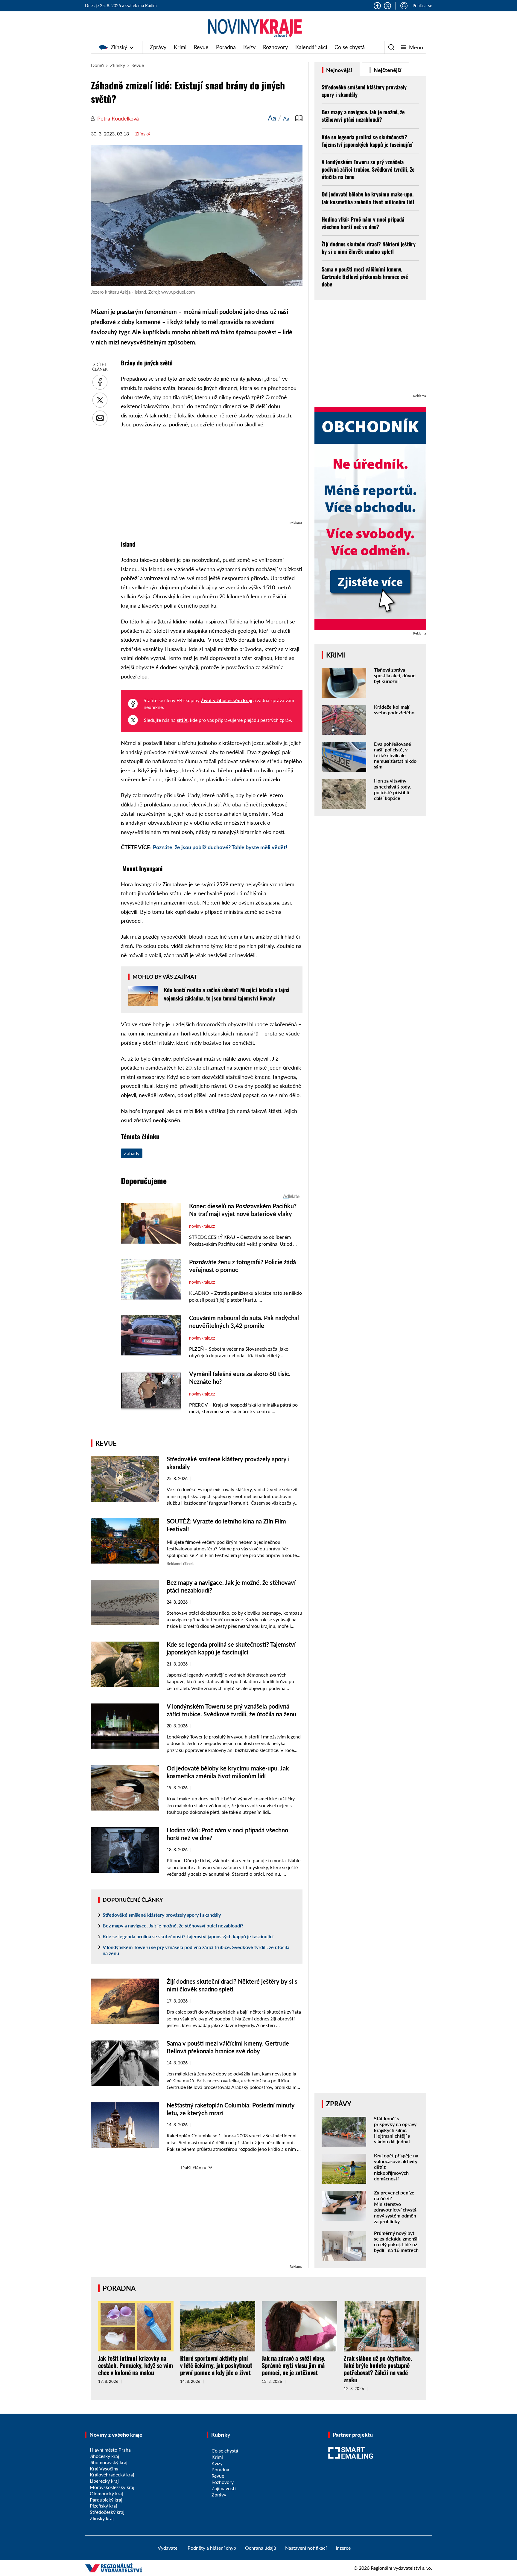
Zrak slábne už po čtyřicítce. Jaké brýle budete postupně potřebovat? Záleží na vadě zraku (378, 2369)
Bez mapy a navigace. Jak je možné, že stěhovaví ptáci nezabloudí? (173, 1925)
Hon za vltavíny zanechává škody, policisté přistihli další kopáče (392, 789)
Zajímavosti (224, 2488)
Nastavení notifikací (306, 2548)
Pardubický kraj (106, 2500)
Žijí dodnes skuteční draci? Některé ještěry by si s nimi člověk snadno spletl (369, 248)
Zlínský (119, 47)
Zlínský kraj (102, 2518)
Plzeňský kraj (103, 2506)
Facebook (377, 6)
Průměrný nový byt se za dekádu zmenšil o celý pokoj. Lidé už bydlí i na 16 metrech (396, 2242)
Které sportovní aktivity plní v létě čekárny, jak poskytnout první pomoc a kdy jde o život (216, 2365)
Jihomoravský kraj (109, 2462)
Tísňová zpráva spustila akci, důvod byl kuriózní (395, 675)
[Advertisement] (212, 478)
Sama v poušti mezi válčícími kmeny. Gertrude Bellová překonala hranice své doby (365, 277)
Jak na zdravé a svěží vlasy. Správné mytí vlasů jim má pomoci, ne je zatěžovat (294, 2365)
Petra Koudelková (118, 118)
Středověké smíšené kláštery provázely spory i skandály (162, 1915)
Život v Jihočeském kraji (226, 700)
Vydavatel (168, 2548)
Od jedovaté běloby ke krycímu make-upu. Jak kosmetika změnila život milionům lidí (368, 198)
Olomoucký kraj (106, 2493)
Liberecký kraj (104, 2481)
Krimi (180, 47)
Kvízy (249, 47)
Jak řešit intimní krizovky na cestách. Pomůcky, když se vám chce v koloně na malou (136, 2365)
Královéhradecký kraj (112, 2474)
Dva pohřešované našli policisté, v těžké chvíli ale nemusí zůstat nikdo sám (395, 755)
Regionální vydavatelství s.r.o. (401, 2568)
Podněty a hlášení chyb (212, 2548)
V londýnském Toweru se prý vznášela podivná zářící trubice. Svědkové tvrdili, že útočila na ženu (196, 1950)
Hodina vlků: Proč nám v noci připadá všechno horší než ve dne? (363, 223)
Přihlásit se (422, 6)
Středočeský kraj (107, 2512)
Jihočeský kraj (104, 2456)
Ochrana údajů (261, 2548)
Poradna (226, 47)
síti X (182, 720)
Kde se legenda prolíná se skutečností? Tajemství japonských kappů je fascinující (188, 1936)
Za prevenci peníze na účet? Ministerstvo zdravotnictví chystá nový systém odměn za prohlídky (395, 2207)
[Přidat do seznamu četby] (299, 118)
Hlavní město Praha (110, 2450)
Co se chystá (350, 47)
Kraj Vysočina (104, 2469)
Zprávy (158, 47)
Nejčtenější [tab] (387, 70)
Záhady (132, 1153)
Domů (97, 65)
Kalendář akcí (311, 47)
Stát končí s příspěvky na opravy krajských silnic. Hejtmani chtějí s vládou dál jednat (395, 2130)
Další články (194, 2167)
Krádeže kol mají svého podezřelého (394, 710)
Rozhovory (275, 47)
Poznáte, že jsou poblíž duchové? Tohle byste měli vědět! (220, 847)
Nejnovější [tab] (339, 70)
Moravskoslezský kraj (112, 2487)
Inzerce (343, 2548)
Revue (201, 47)
